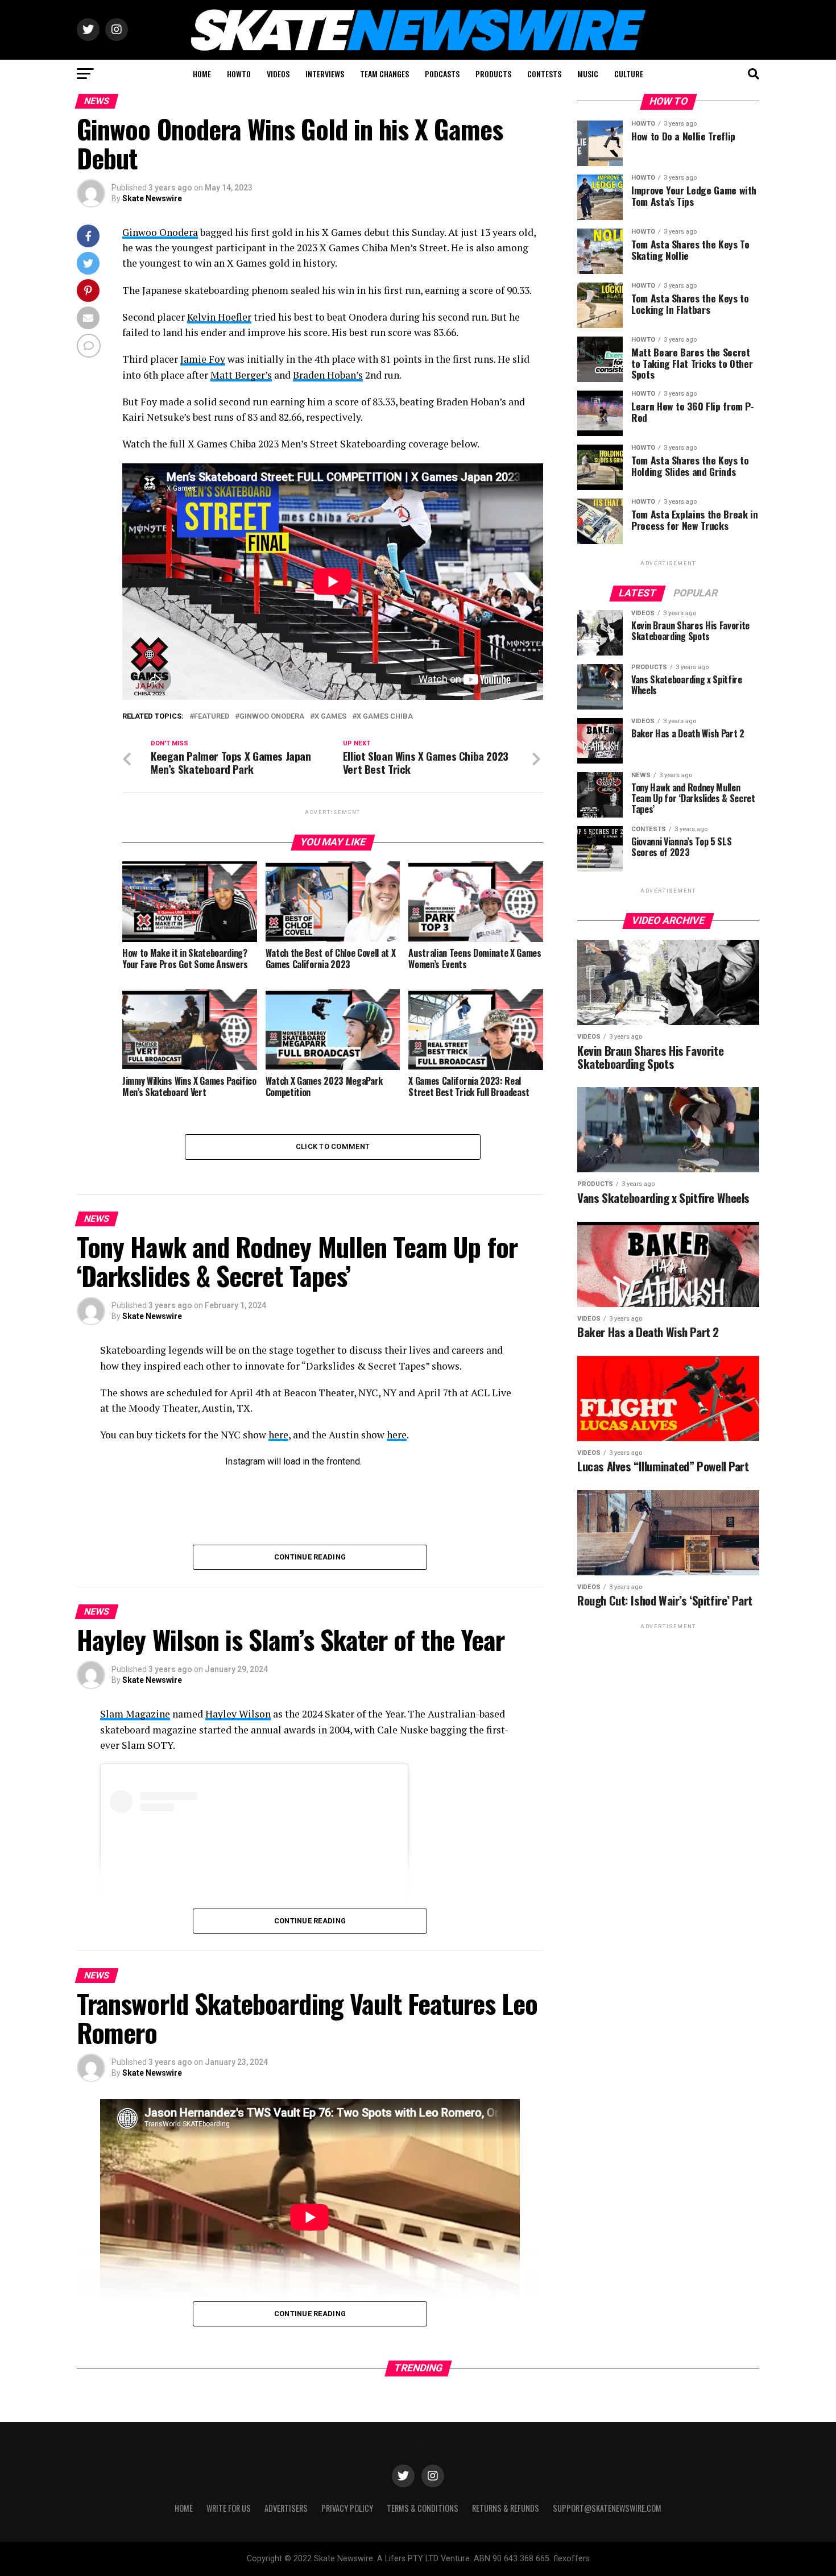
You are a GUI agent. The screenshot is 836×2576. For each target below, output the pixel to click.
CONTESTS (544, 74)
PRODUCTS (493, 74)
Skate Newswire (152, 198)
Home (184, 2508)
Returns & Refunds (506, 2508)
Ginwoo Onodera (160, 232)
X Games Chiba (385, 717)
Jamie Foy (203, 359)
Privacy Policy (347, 2508)
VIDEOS (278, 74)
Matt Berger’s (241, 375)
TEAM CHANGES (384, 74)
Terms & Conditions (423, 2508)
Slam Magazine (135, 1714)
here (278, 1435)
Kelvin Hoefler (219, 317)
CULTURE (629, 74)
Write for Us (229, 2508)
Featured (212, 717)
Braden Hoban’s (328, 375)
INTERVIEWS (325, 74)
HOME (202, 74)
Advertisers (286, 2508)
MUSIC (588, 74)
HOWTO (239, 74)
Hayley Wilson (238, 1714)
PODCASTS (442, 74)
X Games (330, 717)
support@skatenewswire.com (607, 2508)
